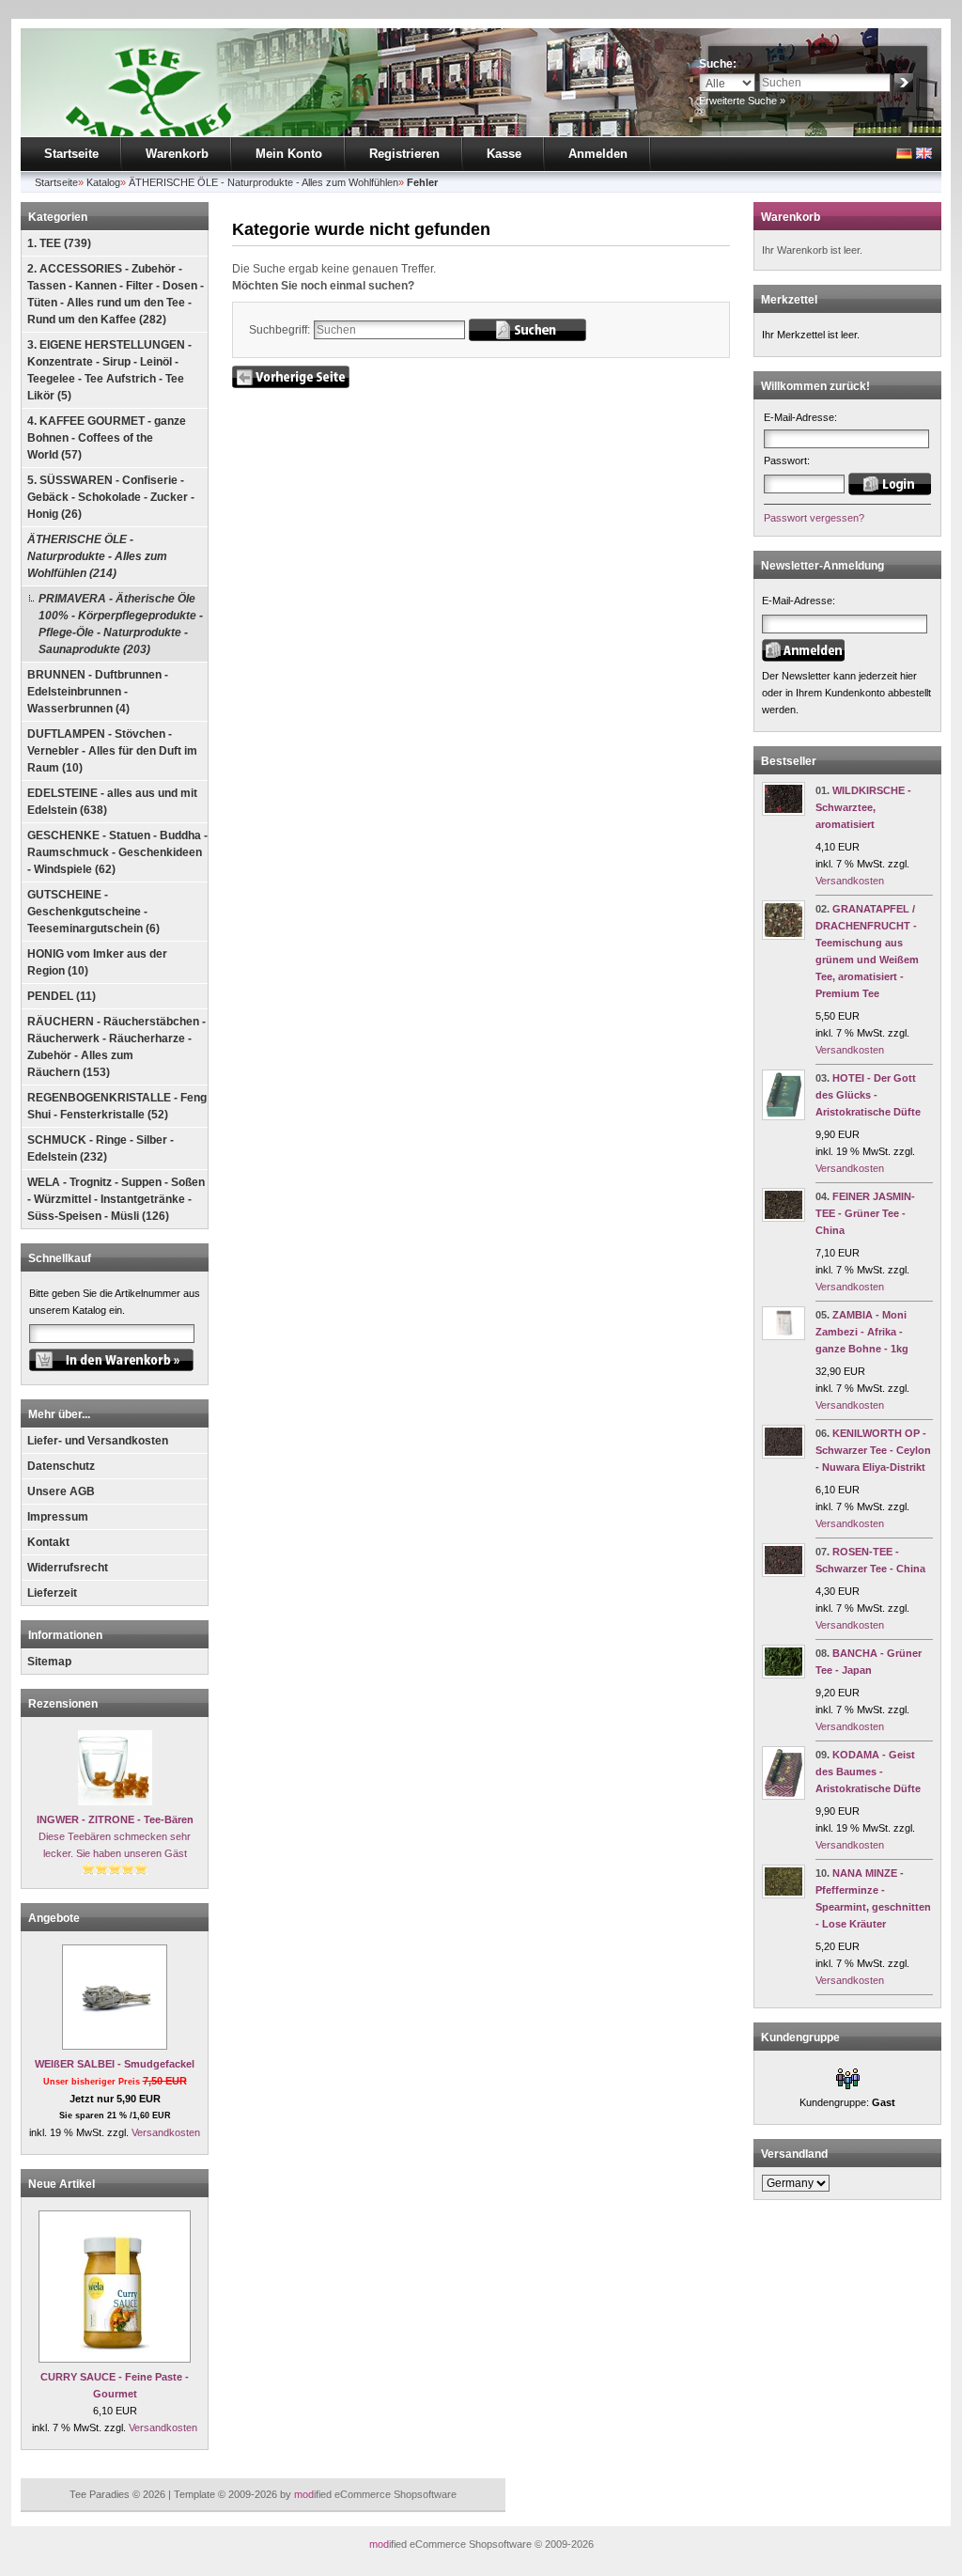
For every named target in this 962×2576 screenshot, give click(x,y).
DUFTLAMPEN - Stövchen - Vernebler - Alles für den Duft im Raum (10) (112, 751)
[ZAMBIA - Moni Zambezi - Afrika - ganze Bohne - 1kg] (784, 1336)
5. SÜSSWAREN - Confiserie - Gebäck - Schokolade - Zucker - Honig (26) (111, 497)
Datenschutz (61, 1466)
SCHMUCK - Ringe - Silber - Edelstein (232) (101, 1148)
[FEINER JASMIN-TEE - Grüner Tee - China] (784, 1218)
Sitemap (49, 1662)
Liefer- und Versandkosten (98, 1441)
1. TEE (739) (59, 243)
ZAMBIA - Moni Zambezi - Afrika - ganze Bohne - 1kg (862, 1332)
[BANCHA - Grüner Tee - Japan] (784, 1675)
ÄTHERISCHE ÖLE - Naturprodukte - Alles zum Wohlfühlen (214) (97, 556)
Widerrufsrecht (68, 1568)
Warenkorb (177, 154)
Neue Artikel (62, 2184)
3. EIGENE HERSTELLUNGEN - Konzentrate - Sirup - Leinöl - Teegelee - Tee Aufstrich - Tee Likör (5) (109, 370)
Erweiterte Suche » (742, 101)
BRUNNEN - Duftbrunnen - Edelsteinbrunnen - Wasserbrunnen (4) (98, 692)
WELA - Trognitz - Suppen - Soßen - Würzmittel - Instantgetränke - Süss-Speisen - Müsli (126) (116, 1199)
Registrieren (404, 154)
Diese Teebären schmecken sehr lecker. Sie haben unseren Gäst (115, 1836)
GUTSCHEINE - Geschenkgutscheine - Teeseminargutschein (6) (93, 912)
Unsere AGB (61, 1491)
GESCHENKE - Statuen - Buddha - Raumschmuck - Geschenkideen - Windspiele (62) (117, 852)
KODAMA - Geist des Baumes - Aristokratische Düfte (868, 1772)
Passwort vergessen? (814, 518)
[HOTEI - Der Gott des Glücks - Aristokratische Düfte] (784, 1116)
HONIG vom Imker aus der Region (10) (97, 962)
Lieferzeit (52, 1593)
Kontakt (48, 1542)
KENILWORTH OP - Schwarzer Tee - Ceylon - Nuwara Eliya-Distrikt (873, 1450)
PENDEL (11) (62, 996)
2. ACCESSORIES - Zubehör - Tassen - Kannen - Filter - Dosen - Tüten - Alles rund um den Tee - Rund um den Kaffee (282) (116, 294)
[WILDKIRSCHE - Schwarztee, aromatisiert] (784, 812)
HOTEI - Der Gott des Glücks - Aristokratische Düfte (868, 1095)
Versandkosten (166, 2132)
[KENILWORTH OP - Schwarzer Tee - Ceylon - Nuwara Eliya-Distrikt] (784, 1455)
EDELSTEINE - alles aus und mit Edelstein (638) (112, 802)
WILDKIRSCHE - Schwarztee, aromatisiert (863, 807)
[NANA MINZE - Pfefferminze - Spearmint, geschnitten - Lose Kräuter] (784, 1895)
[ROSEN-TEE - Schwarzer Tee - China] (784, 1573)
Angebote (54, 1918)
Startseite (71, 154)
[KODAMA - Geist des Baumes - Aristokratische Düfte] (784, 1796)
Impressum (58, 1517)
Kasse (504, 154)
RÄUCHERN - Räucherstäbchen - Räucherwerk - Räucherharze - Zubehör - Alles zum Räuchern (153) (116, 1047)
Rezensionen (63, 1704)
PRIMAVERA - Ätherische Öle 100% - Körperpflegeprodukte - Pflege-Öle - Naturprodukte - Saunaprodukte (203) (121, 624)
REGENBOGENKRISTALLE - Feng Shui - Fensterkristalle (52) (117, 1106)
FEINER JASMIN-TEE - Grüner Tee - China (865, 1213)
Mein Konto (289, 154)
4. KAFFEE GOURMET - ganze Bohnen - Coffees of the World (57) (107, 438)
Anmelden (598, 154)
